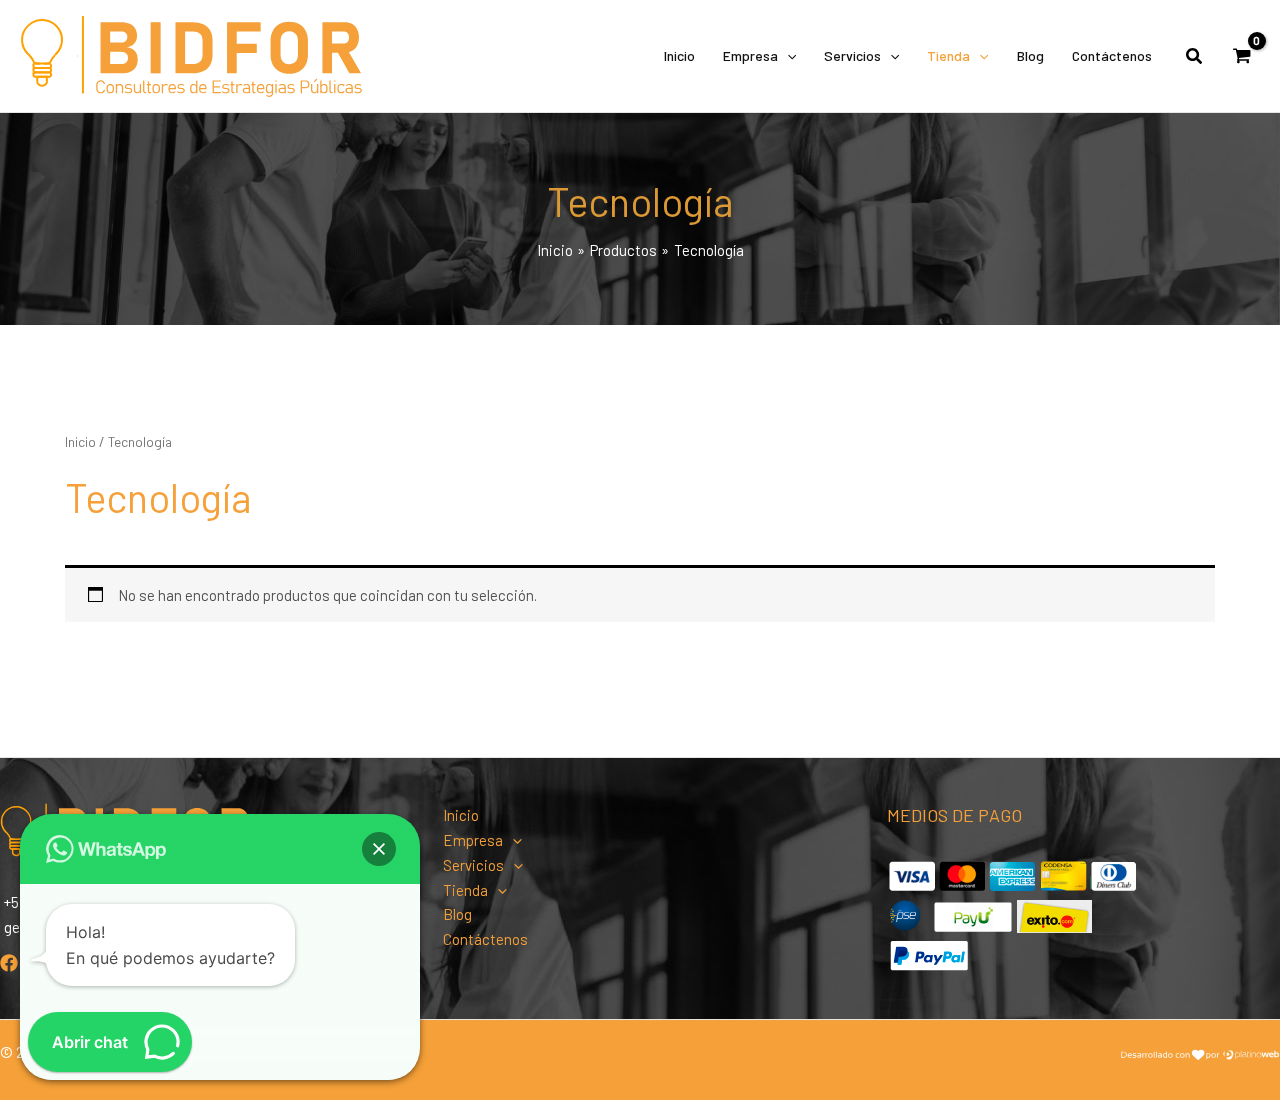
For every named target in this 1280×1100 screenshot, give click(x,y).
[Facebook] (9, 963)
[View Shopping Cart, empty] (1242, 56)
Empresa (750, 55)
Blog (1030, 55)
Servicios (852, 55)
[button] (787, 56)
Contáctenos (1112, 55)
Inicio (679, 55)
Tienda (948, 55)
